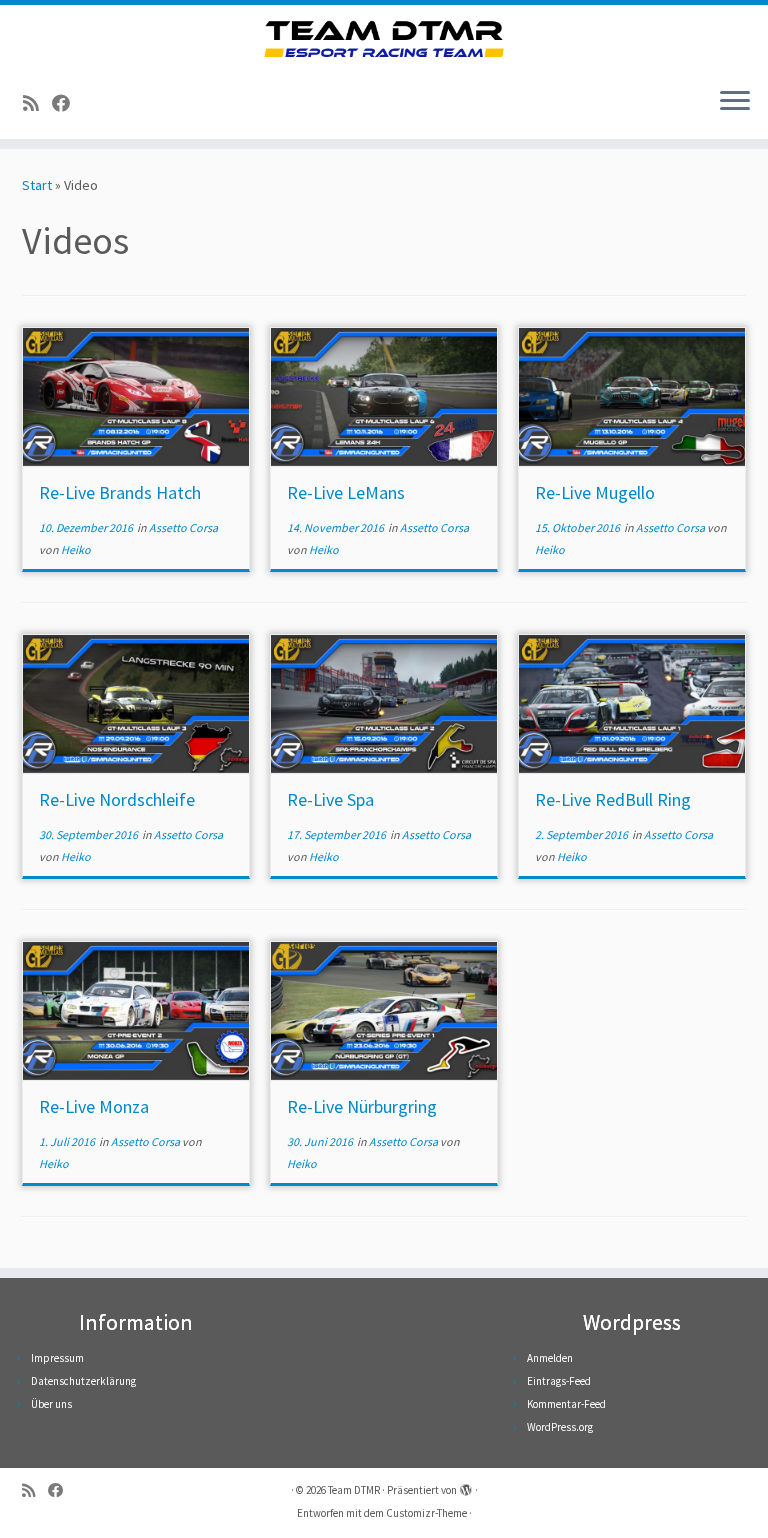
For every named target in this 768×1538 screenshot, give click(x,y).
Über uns (51, 1404)
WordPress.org (560, 1427)
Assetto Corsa (183, 527)
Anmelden (550, 1358)
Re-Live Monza (94, 1106)
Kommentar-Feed (566, 1404)
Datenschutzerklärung (83, 1381)
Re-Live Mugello (595, 492)
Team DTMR (354, 1490)
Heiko (76, 549)
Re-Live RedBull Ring (613, 799)
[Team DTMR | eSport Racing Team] (384, 38)
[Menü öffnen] (735, 103)
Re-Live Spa (330, 799)
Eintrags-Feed (559, 1381)
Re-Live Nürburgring (362, 1106)
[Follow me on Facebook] (67, 103)
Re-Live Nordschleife (117, 799)
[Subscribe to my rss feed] (37, 103)
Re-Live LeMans (346, 492)
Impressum (57, 1358)
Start (37, 185)
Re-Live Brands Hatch (120, 492)
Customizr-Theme (426, 1513)
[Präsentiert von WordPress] (466, 1486)
